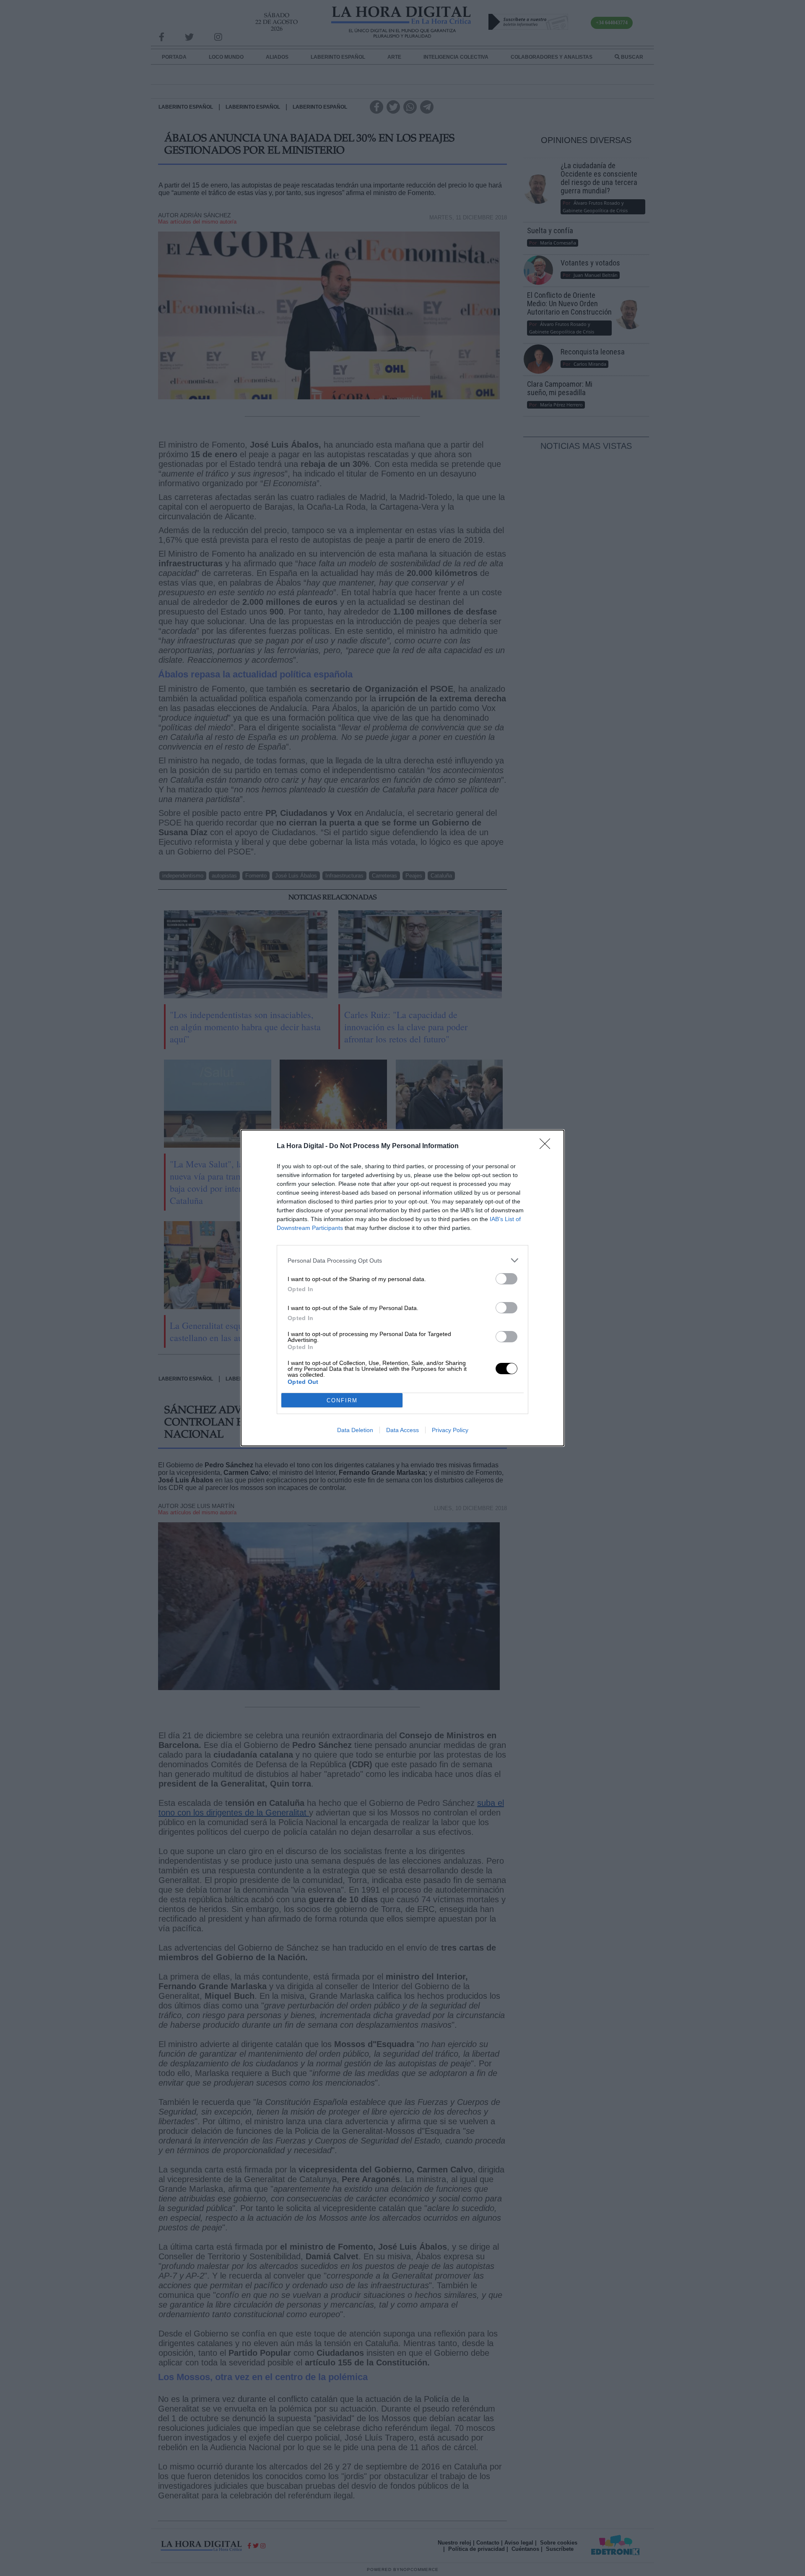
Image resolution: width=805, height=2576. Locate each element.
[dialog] (402, 1288)
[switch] (506, 1279)
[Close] (548, 1146)
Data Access (402, 1430)
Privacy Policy (450, 1430)
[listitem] (402, 1260)
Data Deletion (355, 1430)
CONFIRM (342, 1400)
